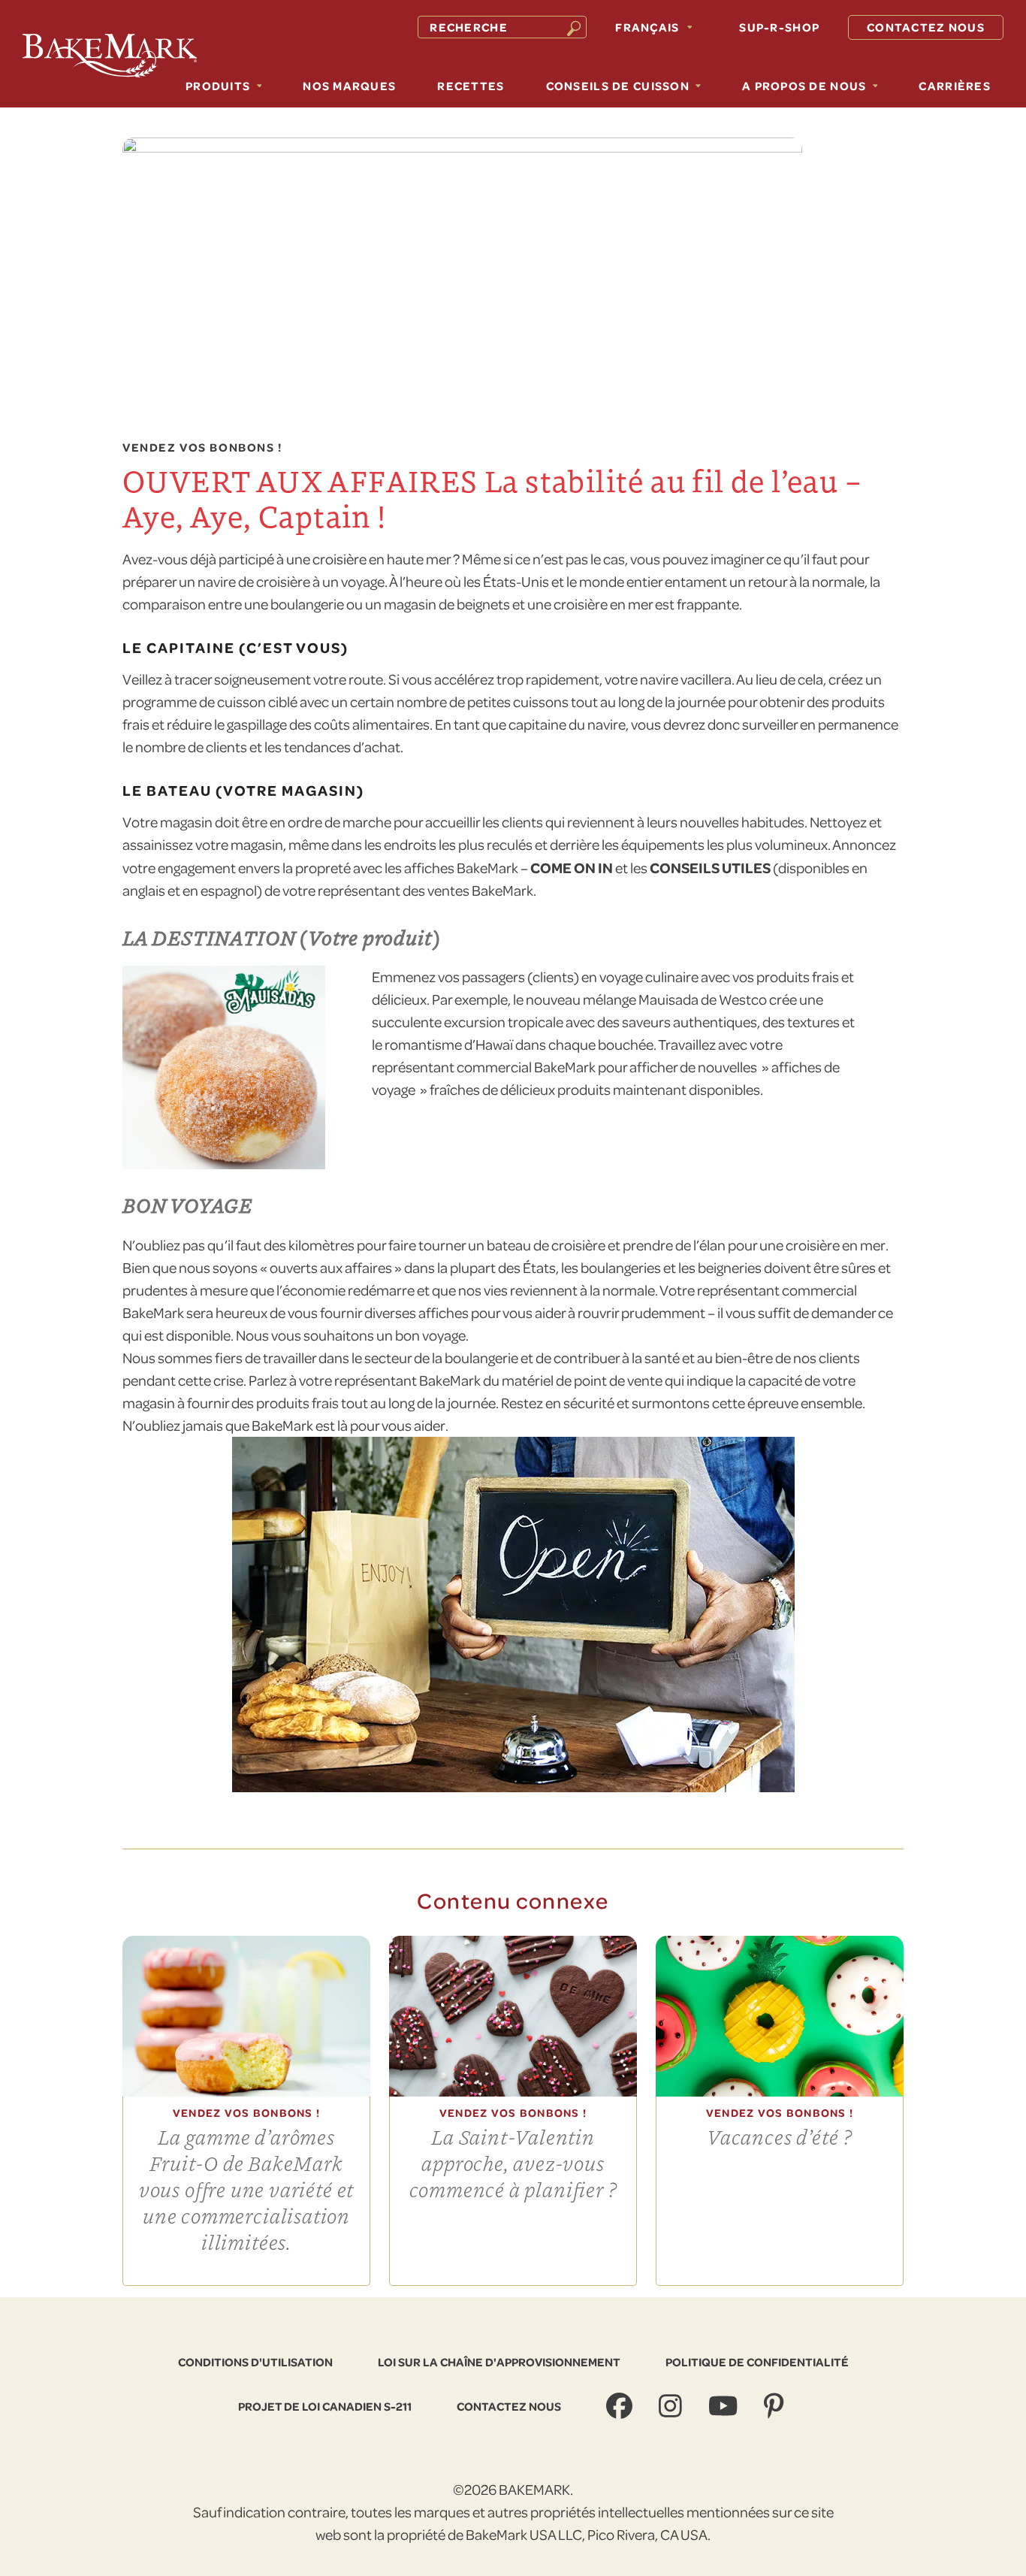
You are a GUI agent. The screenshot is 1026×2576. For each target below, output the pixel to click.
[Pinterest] (776, 2406)
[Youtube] (725, 2406)
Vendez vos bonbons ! (202, 448)
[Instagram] (672, 2406)
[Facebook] (621, 2406)
